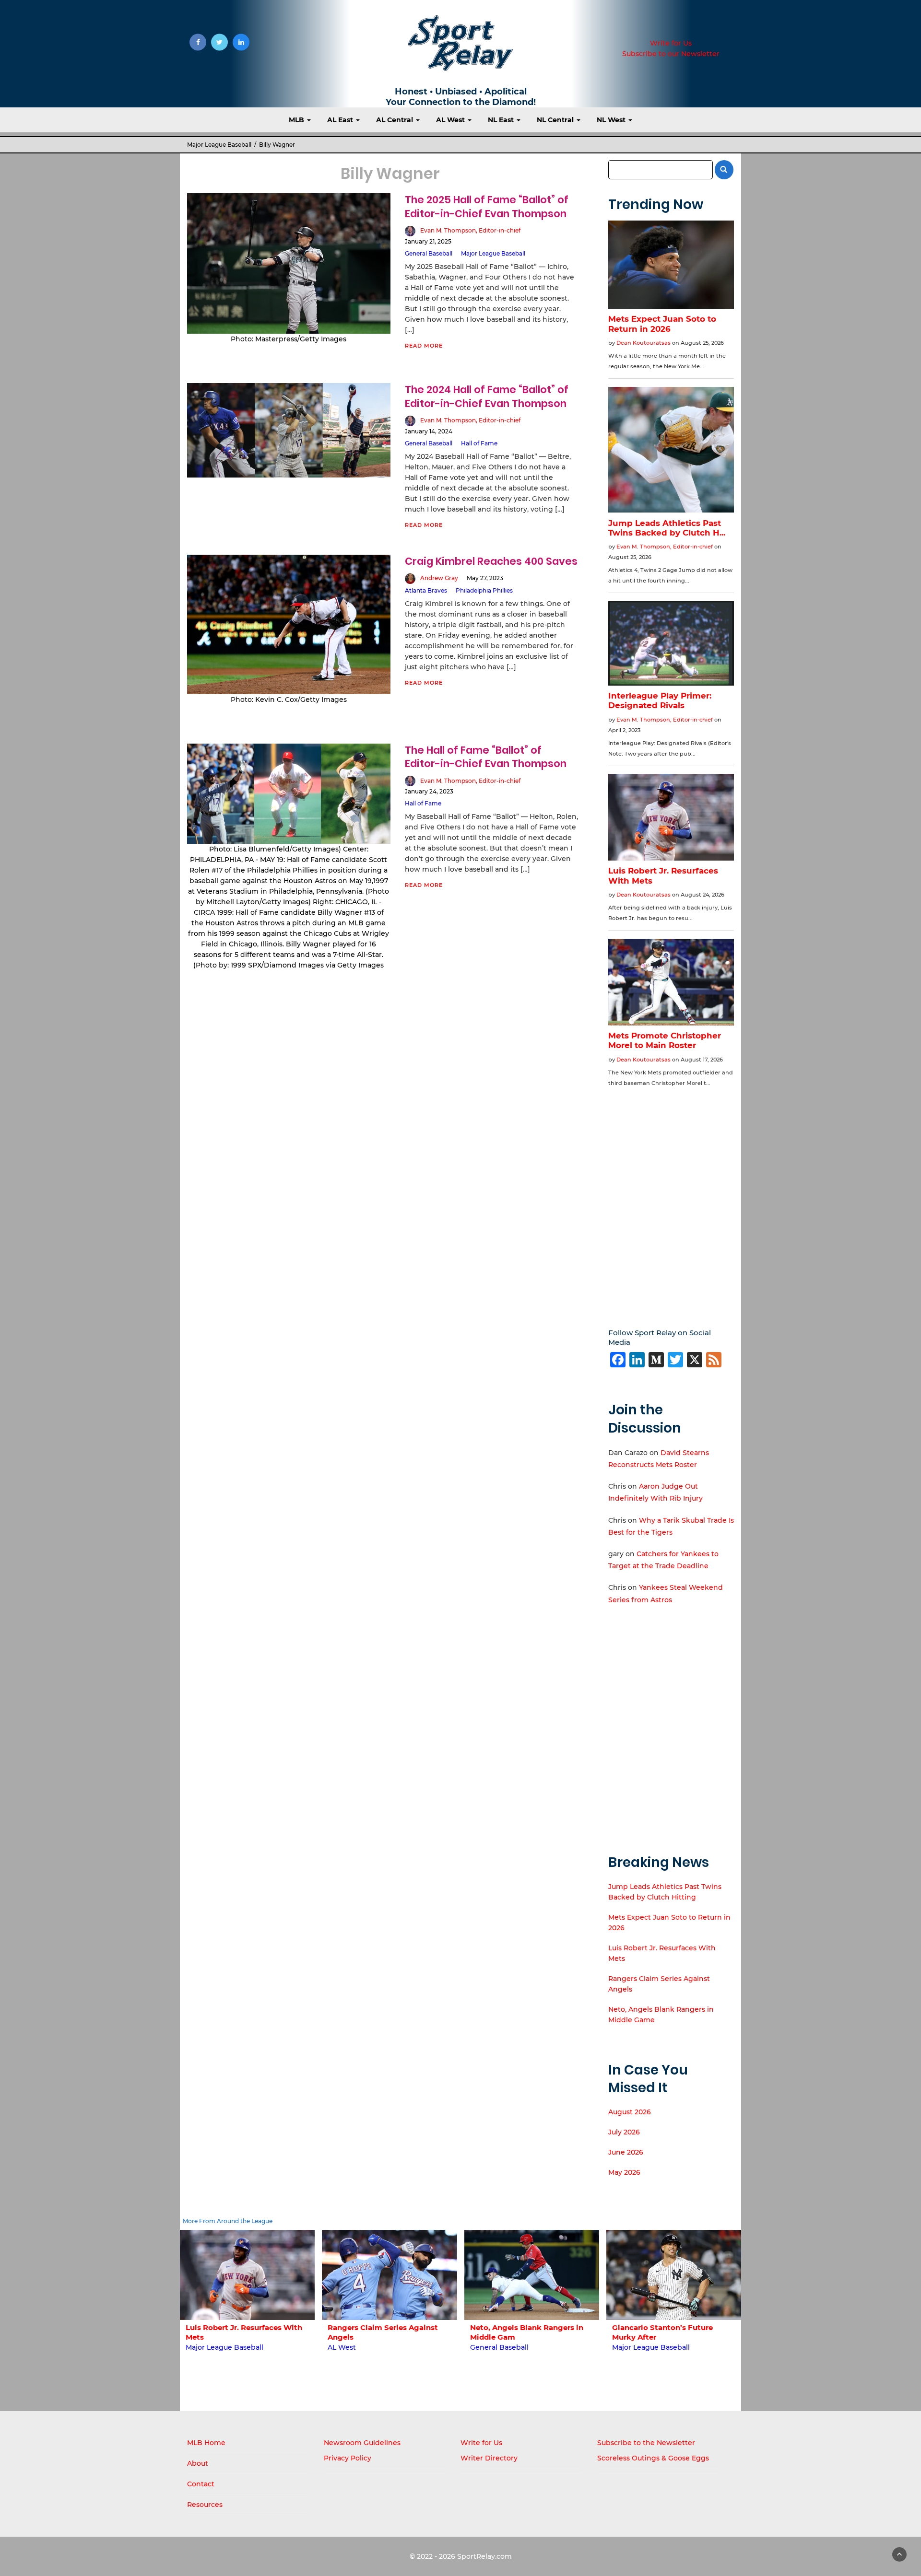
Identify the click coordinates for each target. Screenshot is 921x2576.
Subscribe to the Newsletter (646, 2443)
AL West (451, 120)
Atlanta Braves (426, 590)
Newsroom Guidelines (362, 2443)
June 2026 (626, 2152)
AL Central (396, 120)
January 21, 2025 (428, 241)
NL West (612, 120)
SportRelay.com (484, 2556)
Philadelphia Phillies (484, 590)
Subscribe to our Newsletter (671, 54)
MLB (297, 120)
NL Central (556, 120)
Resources (205, 2505)
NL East (502, 120)
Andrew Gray (439, 578)
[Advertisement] (671, 1201)
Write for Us (671, 43)
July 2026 (624, 2132)
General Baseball (429, 253)
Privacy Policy (348, 2458)
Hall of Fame (479, 443)
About (198, 2463)
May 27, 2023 (485, 578)
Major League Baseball (219, 145)
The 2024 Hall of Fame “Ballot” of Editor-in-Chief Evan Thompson (487, 396)
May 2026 (624, 2172)
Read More (424, 346)
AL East (341, 120)
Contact (201, 2484)
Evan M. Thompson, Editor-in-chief (470, 230)
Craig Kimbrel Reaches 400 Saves (491, 561)
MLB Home (206, 2443)
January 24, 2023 (429, 791)
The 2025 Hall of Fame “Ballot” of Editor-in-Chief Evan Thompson (487, 206)
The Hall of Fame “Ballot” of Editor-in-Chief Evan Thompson (486, 757)
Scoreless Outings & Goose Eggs (653, 2458)
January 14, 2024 (429, 431)
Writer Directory (489, 2458)
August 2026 (630, 2112)
